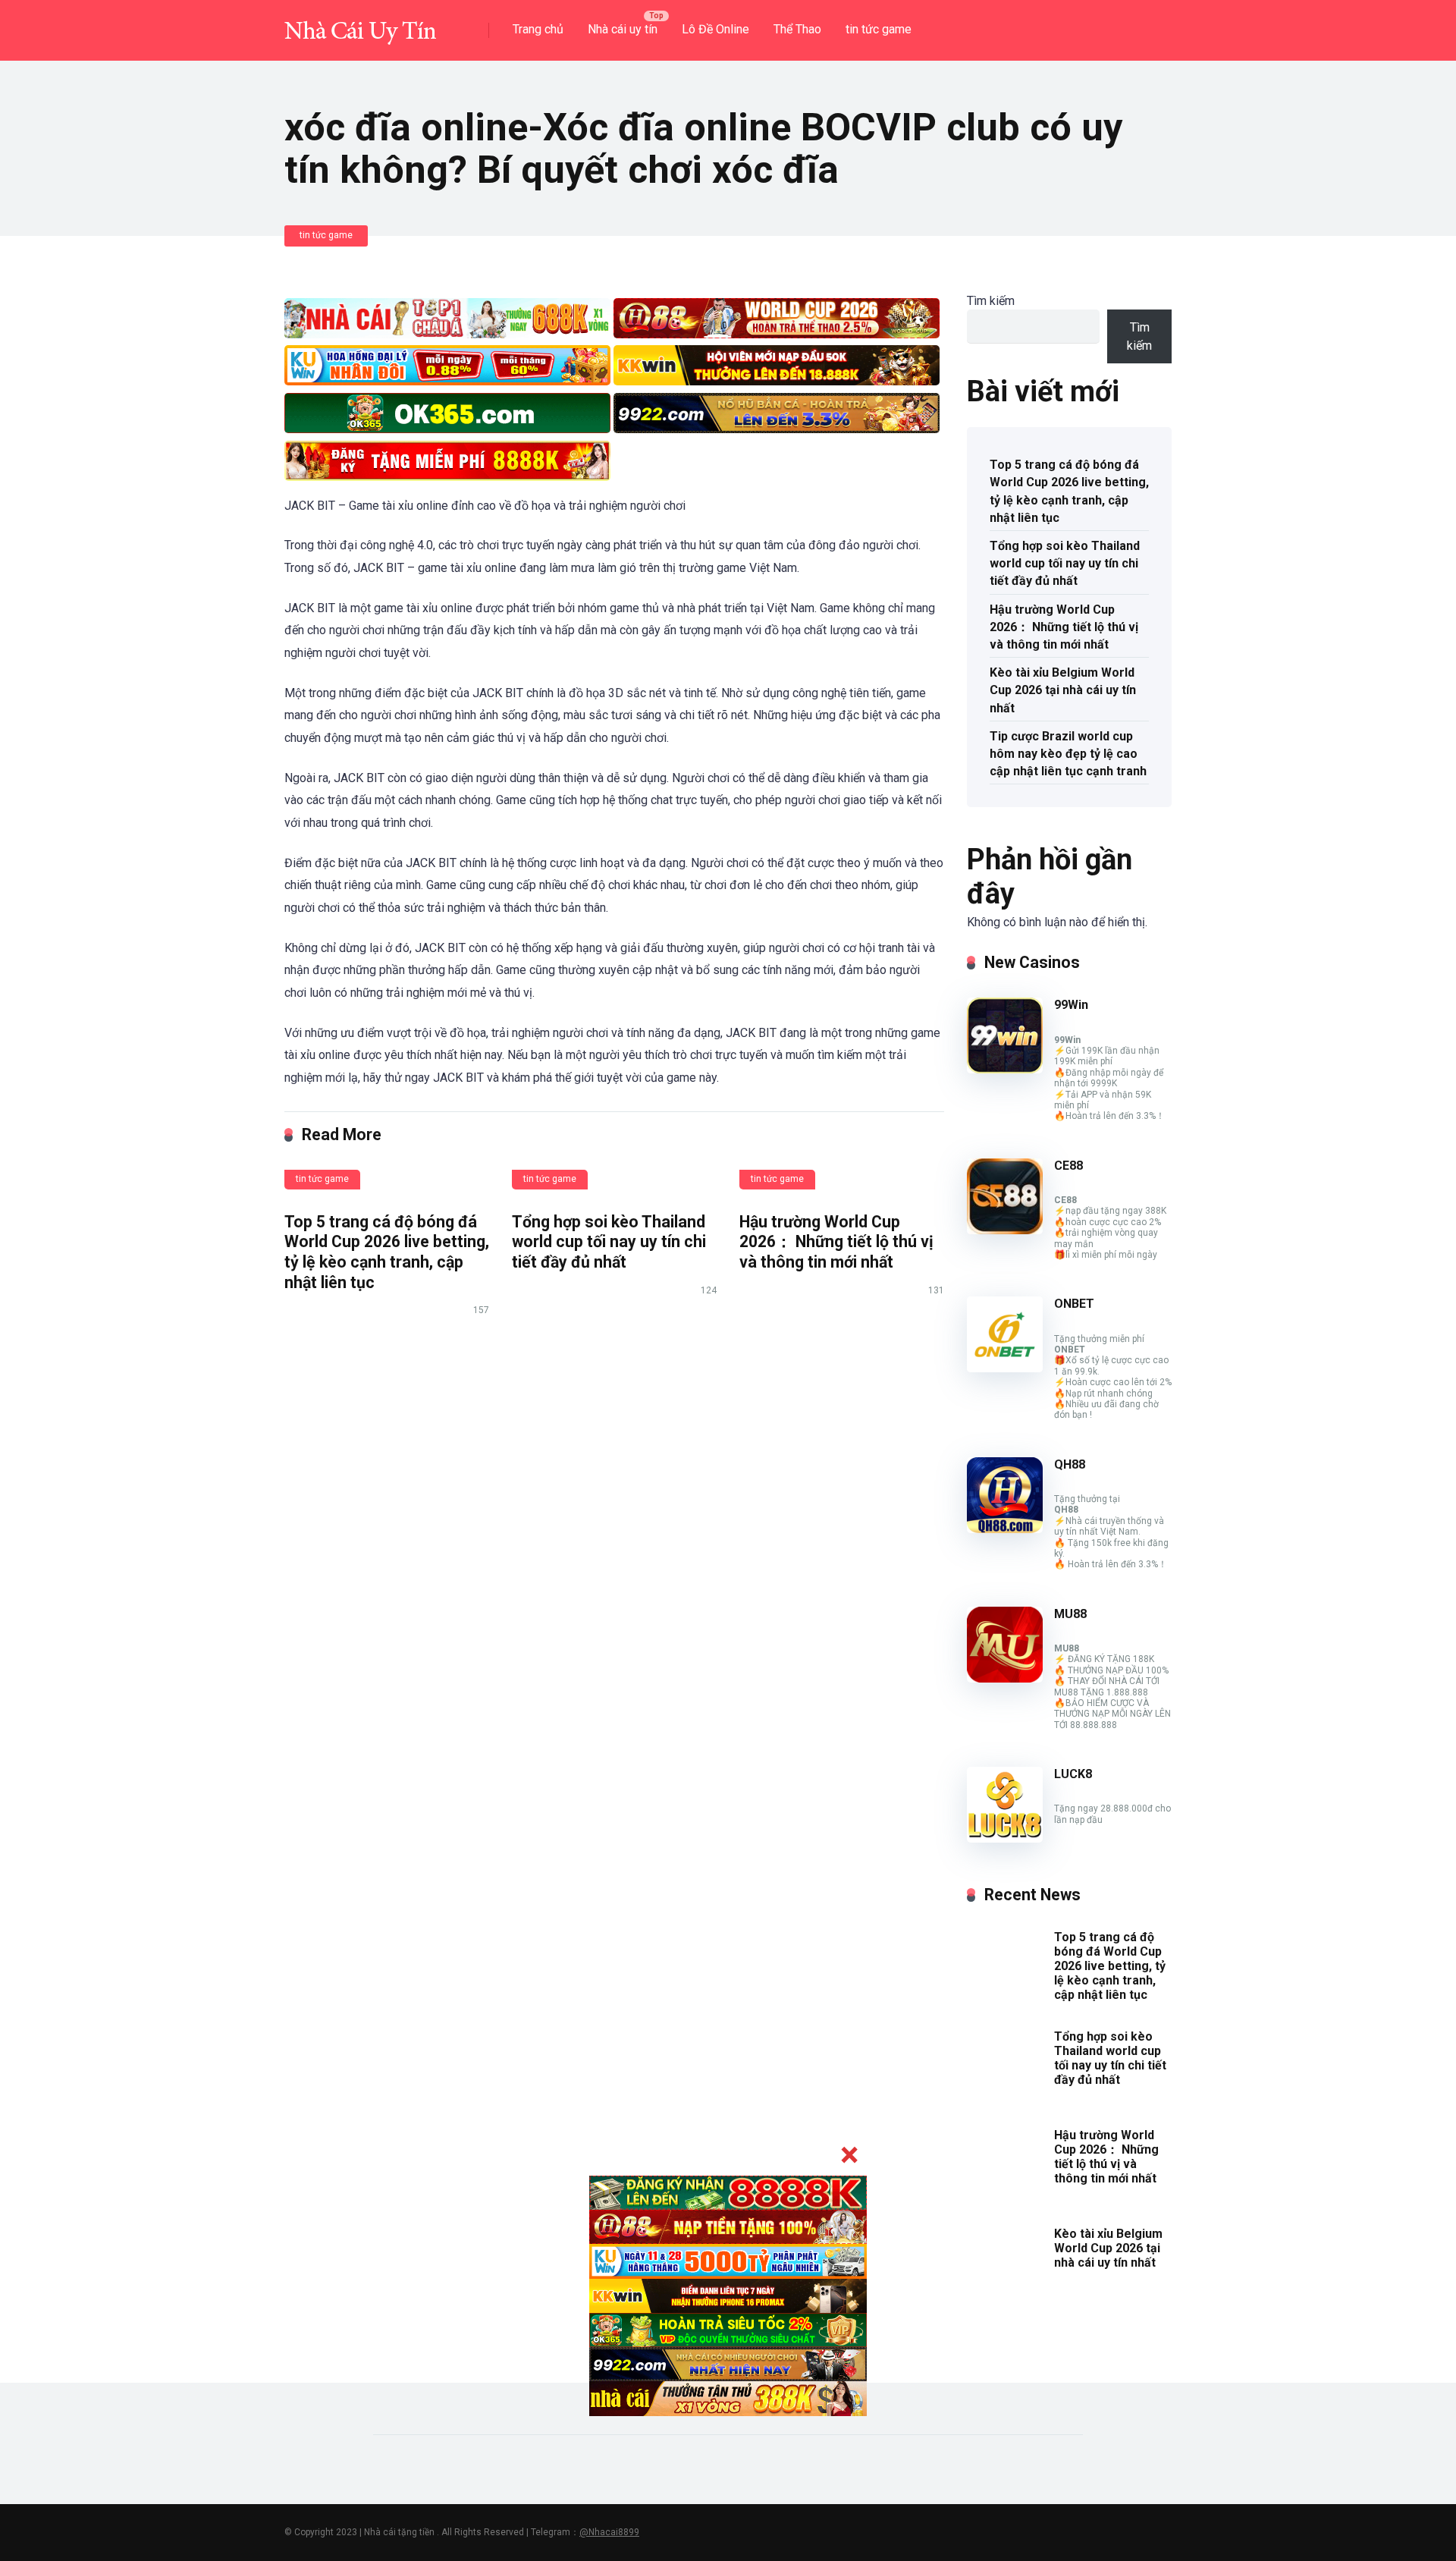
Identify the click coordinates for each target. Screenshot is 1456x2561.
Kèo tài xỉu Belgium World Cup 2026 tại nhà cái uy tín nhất (1063, 690)
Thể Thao (797, 29)
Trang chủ (538, 29)
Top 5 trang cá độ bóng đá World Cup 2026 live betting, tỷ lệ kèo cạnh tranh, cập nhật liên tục (387, 1252)
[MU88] (1005, 1678)
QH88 (1070, 1464)
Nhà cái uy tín (623, 29)
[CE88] (1005, 1230)
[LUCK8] (1005, 1838)
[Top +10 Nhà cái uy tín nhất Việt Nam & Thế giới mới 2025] (360, 25)
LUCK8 (1073, 1774)
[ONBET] (1005, 1368)
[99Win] (1005, 1069)
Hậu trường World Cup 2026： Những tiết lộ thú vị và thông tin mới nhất (836, 1242)
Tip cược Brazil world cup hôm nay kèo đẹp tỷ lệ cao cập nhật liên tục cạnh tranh (1068, 754)
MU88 (1070, 1614)
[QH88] (1005, 1529)
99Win (1071, 1005)
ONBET (1074, 1304)
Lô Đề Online (715, 29)
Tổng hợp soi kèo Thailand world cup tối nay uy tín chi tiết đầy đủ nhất (609, 1242)
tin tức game (879, 29)
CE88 (1068, 1166)
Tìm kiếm (991, 301)
